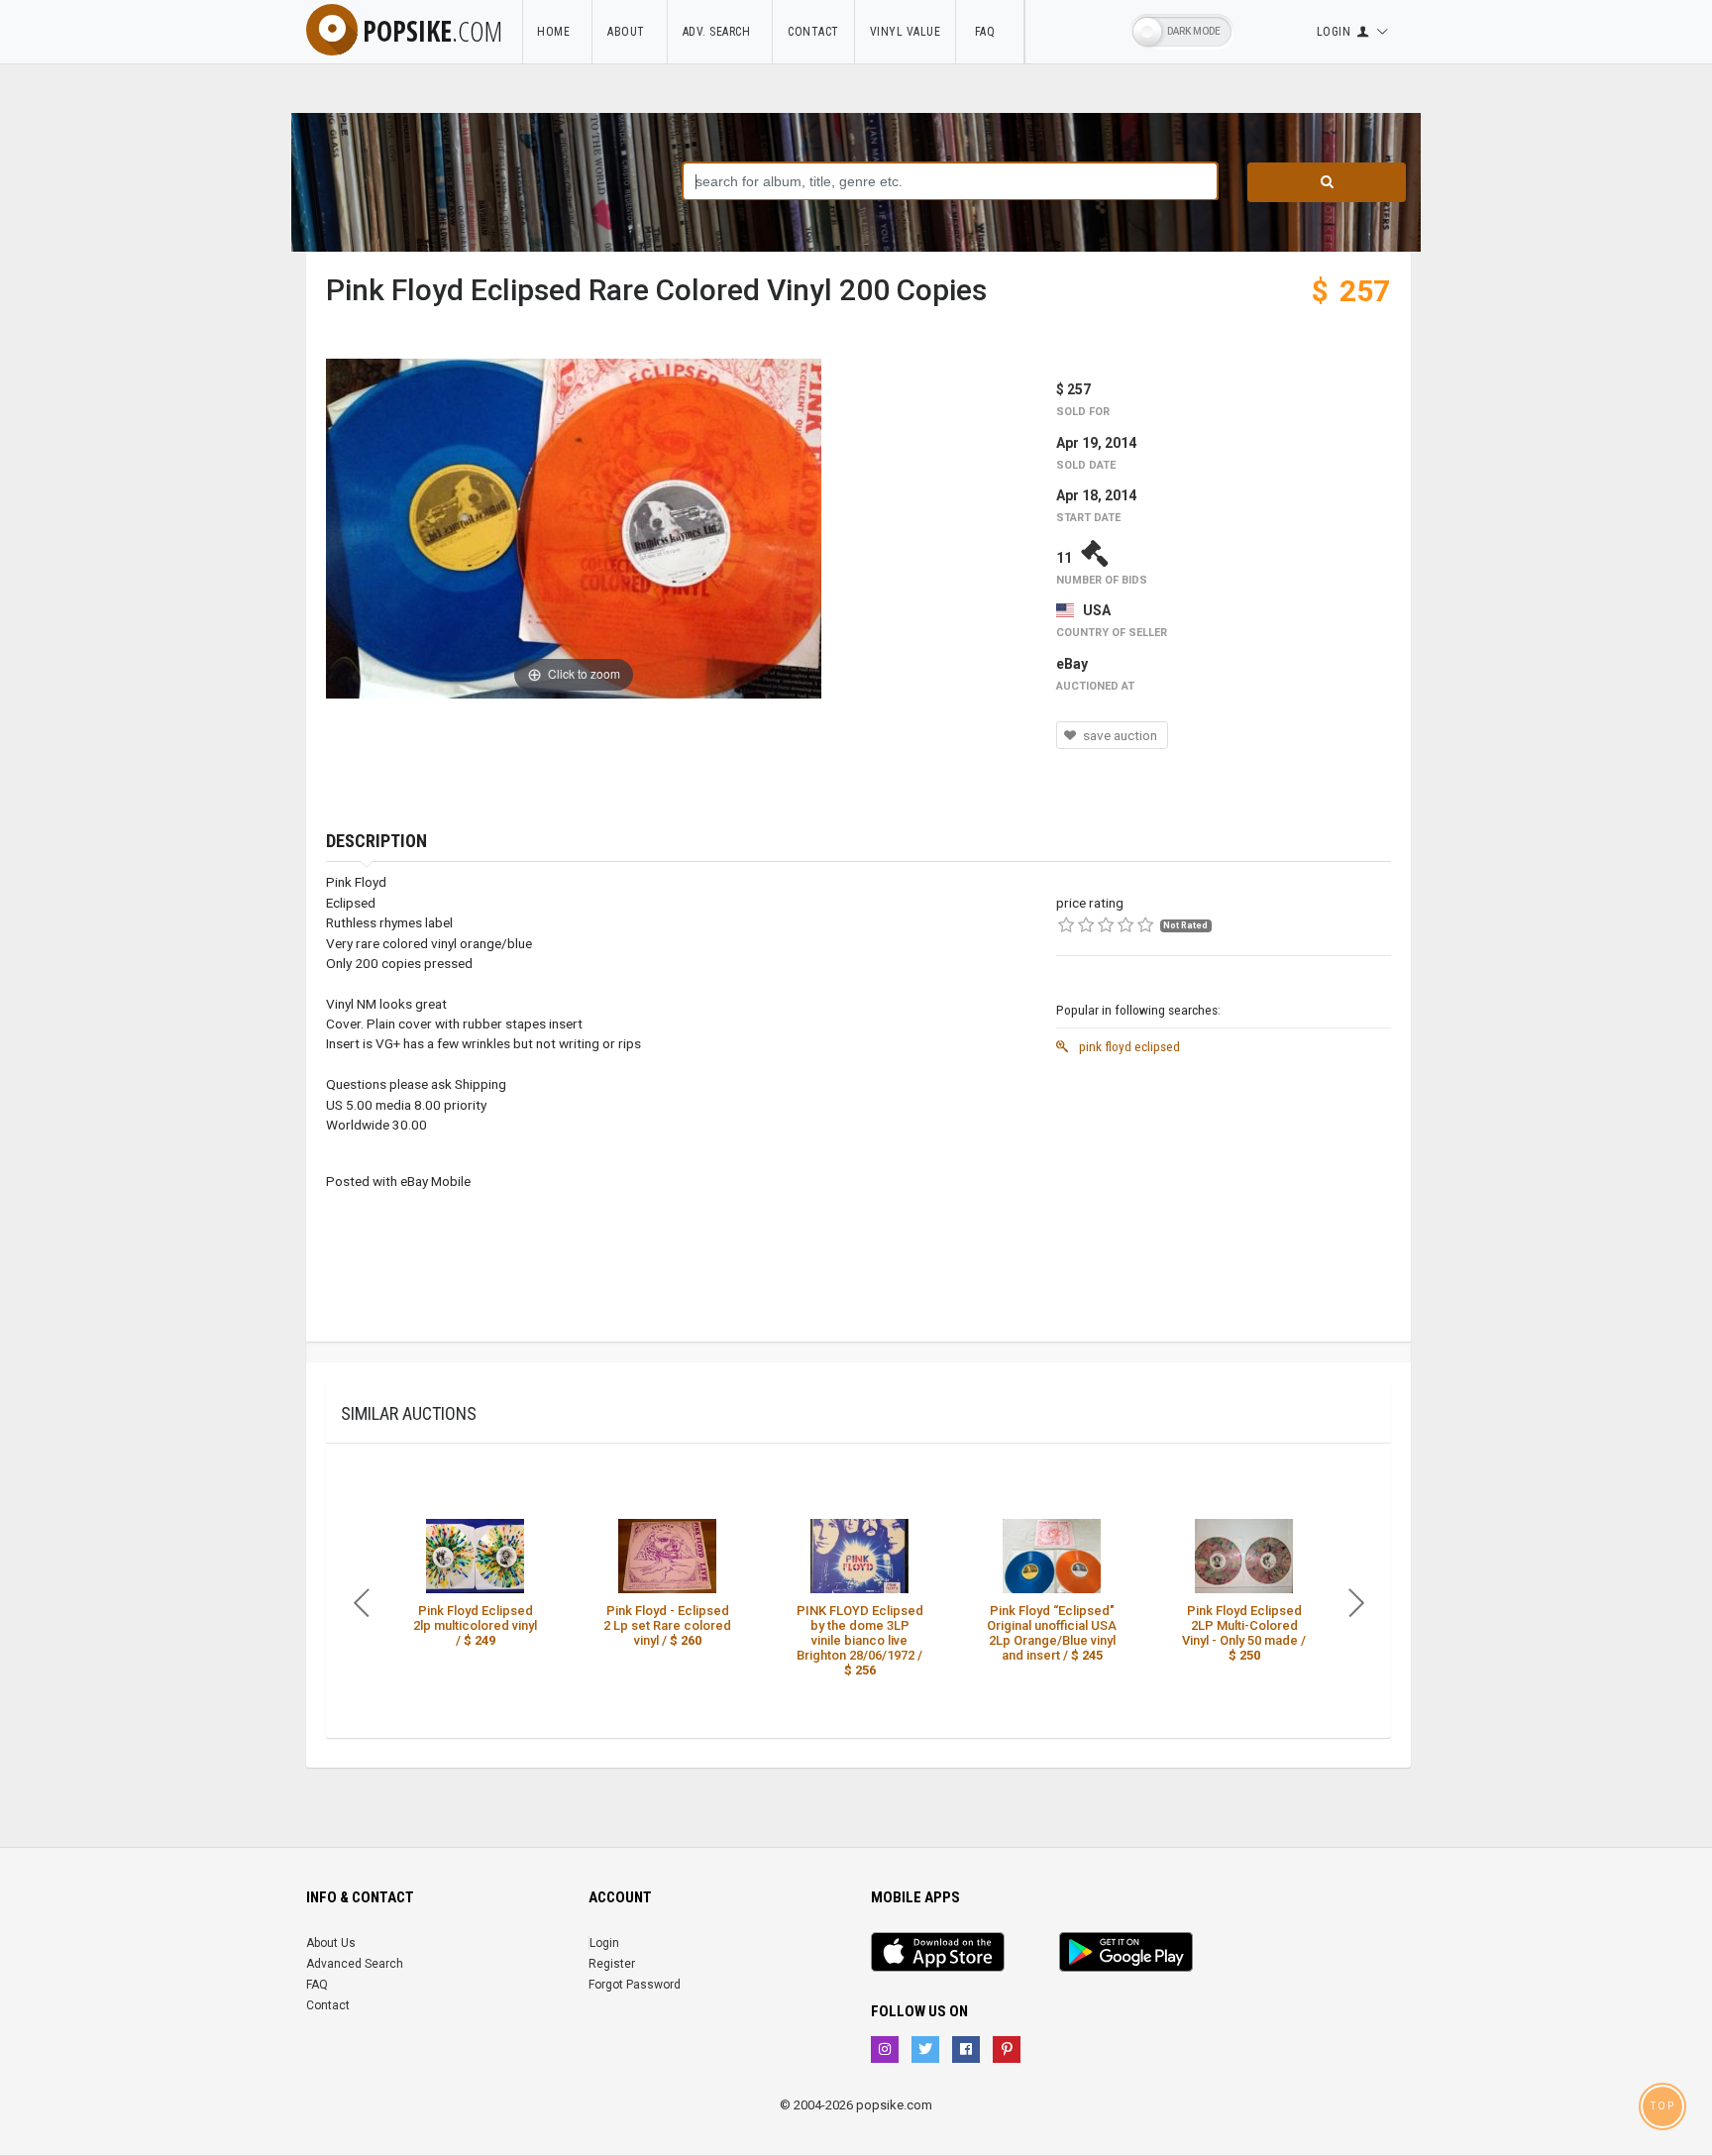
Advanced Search (355, 1964)
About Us (331, 1943)
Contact (813, 32)
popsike (432, 31)
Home (557, 32)
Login (604, 1943)
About (630, 32)
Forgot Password (635, 1985)
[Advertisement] (1224, 1203)
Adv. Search (720, 32)
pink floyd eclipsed (1128, 1046)
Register (612, 1964)
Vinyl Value (906, 32)
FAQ (990, 32)
